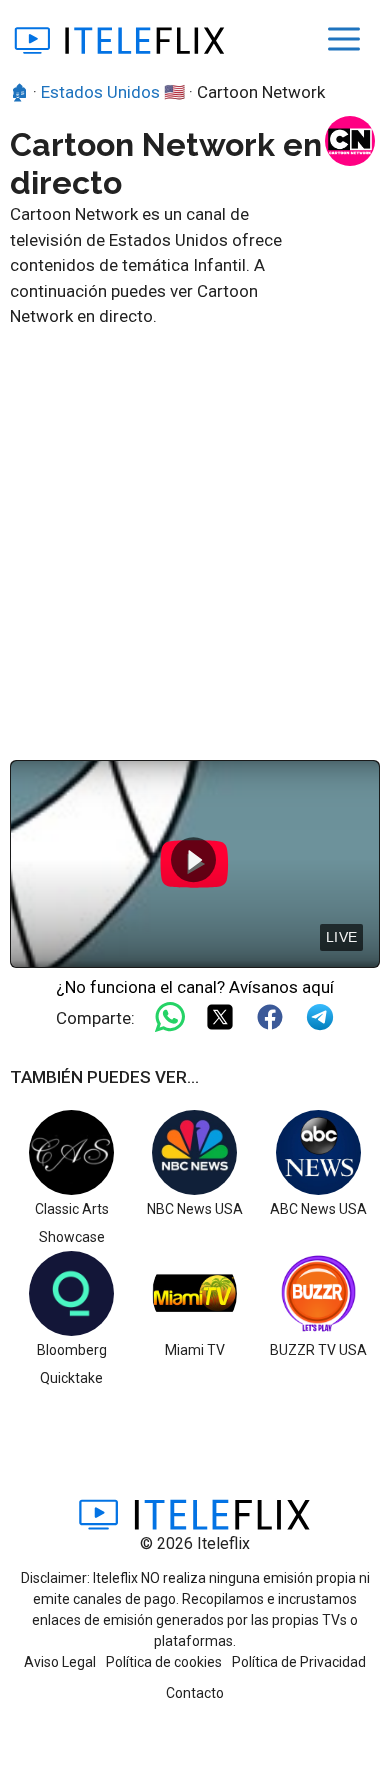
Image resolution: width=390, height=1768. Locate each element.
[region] (195, 864)
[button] (193, 859)
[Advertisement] (195, 535)
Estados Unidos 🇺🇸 (113, 92)
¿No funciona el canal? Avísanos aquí (195, 987)
